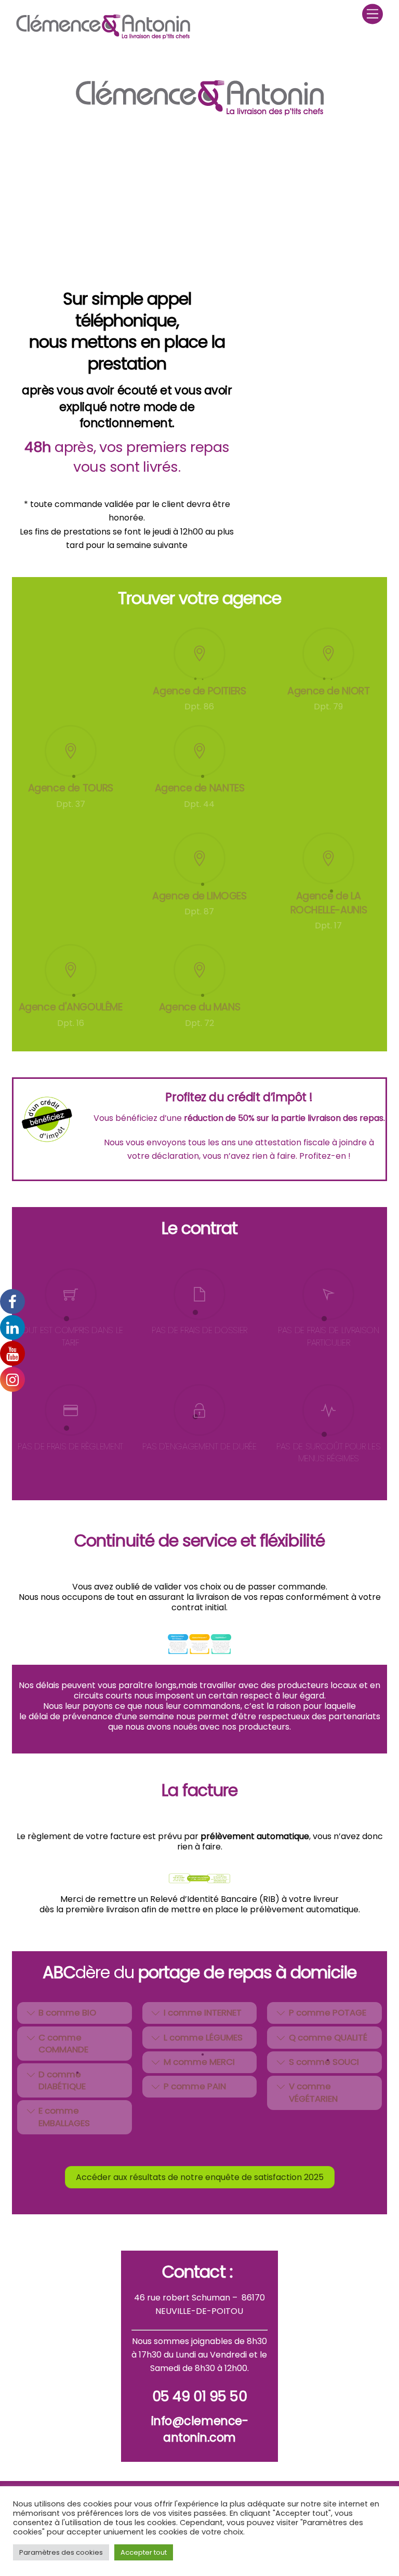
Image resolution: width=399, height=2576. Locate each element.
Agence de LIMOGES (199, 896)
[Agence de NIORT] (328, 655)
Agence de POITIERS (199, 691)
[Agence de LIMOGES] (199, 860)
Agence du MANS (200, 1007)
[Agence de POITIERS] (199, 655)
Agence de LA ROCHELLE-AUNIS (329, 903)
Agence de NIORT (328, 691)
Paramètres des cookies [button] (61, 2552)
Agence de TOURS (71, 788)
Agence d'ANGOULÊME (71, 1007)
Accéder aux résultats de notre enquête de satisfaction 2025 (200, 2177)
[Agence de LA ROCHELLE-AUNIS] (328, 860)
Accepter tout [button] (144, 2552)
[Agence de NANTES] (199, 752)
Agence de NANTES (200, 788)
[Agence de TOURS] (71, 752)
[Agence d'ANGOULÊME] (71, 971)
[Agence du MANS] (199, 971)
